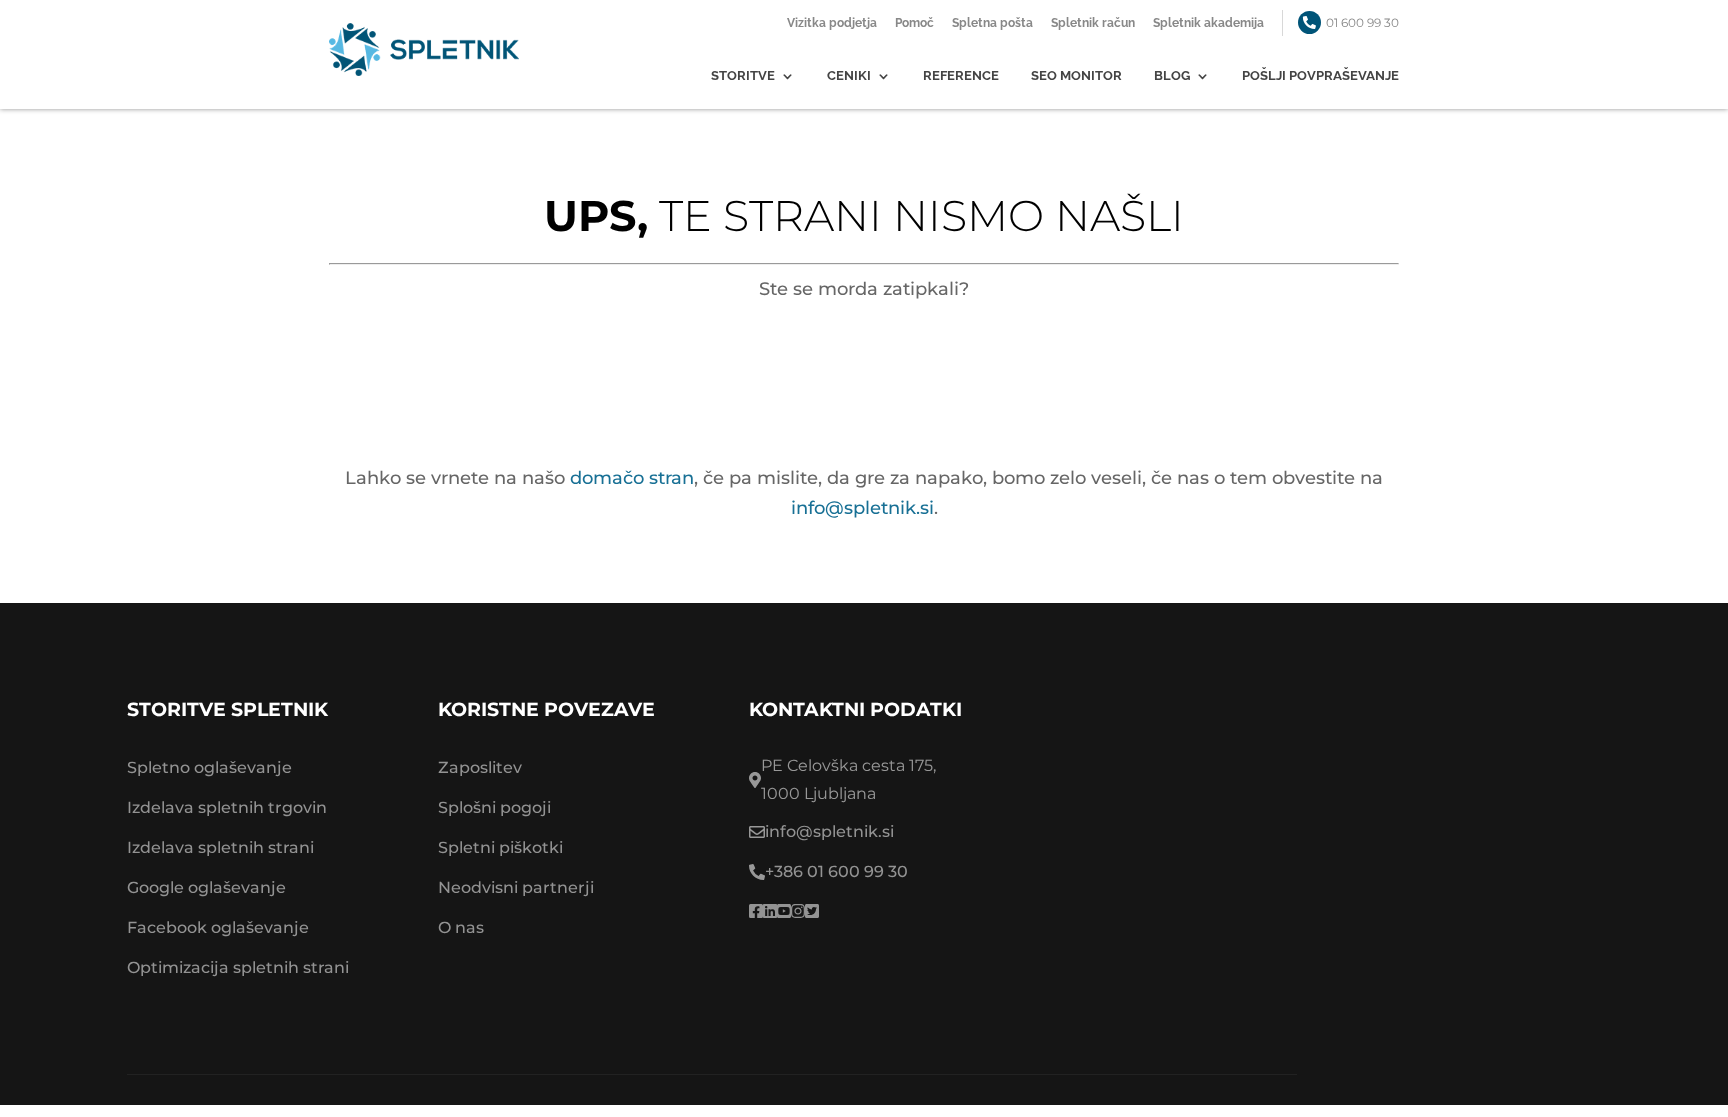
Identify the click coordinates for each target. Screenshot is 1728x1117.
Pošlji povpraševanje (1320, 76)
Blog (1172, 76)
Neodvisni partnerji (516, 887)
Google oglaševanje (206, 887)
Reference (961, 76)
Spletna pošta (992, 23)
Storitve (743, 76)
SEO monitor (1076, 76)
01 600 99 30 (1362, 22)
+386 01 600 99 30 (836, 871)
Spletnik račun (1093, 23)
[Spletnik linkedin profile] (770, 912)
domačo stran (632, 478)
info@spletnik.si (862, 508)
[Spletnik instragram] (798, 912)
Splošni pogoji (494, 807)
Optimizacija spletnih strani (238, 967)
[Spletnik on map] (1341, 838)
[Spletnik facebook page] (756, 912)
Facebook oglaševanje (218, 927)
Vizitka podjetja (832, 23)
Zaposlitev (480, 767)
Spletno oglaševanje (209, 767)
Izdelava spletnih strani (220, 847)
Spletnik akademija (1208, 23)
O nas (461, 927)
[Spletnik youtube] (784, 912)
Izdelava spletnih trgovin (227, 807)
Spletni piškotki (500, 847)
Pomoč (914, 23)
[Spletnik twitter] (812, 912)
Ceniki (849, 76)
